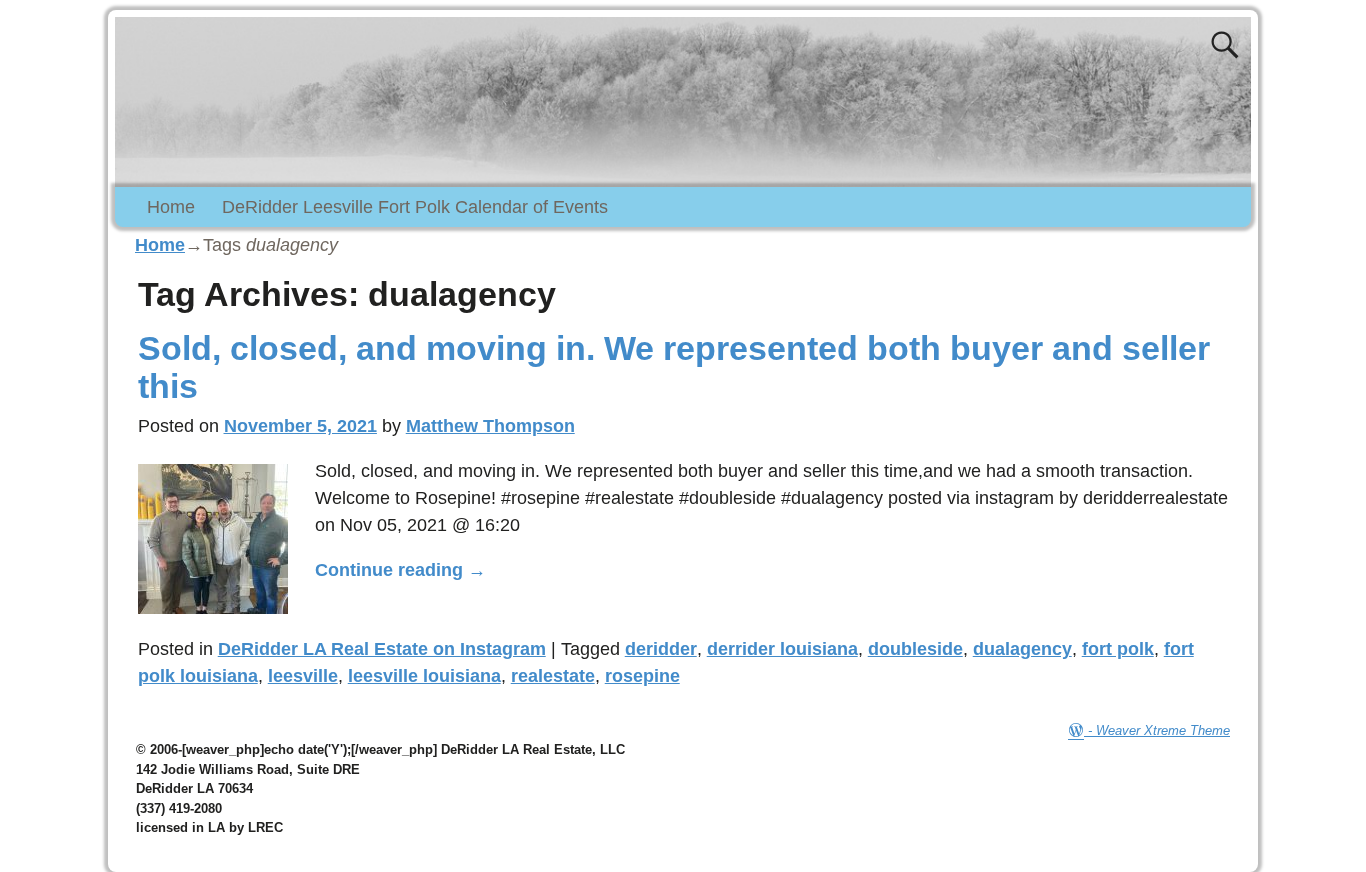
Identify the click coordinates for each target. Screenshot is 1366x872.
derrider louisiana (782, 649)
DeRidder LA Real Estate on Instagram (382, 649)
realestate (553, 676)
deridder (661, 649)
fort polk (1118, 649)
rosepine (642, 676)
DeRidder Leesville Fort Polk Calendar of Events (415, 207)
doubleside (915, 649)
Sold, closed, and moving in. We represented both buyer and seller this (674, 366)
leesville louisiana (424, 676)
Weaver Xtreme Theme (1163, 730)
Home (171, 207)
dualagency (1022, 649)
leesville (303, 676)
